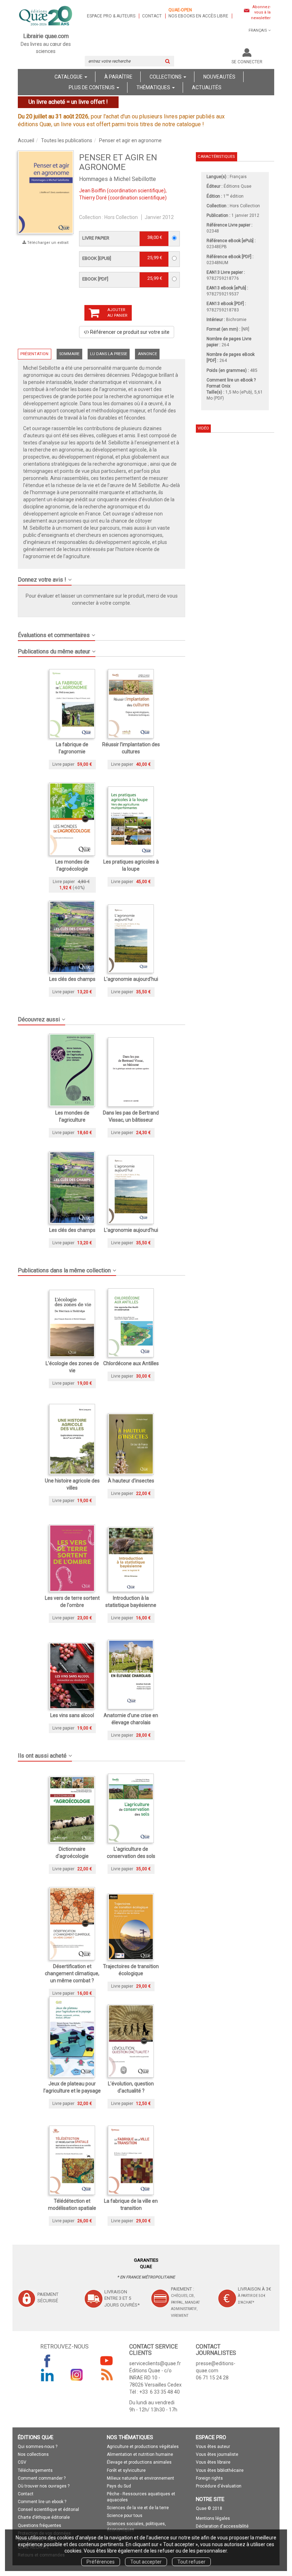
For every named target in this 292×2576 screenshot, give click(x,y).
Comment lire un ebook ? (42, 2502)
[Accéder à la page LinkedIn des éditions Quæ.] (47, 2375)
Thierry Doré (93, 198)
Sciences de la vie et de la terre (138, 2508)
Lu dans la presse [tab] (109, 354)
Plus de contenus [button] (92, 87)
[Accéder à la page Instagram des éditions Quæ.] (77, 2375)
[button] (46, 192)
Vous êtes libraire (213, 2462)
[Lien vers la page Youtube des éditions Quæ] (106, 2361)
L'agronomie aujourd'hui (131, 979)
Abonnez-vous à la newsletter (261, 12)
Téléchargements (35, 2470)
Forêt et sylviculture (126, 2470)
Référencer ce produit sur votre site (129, 332)
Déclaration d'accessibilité (222, 2526)
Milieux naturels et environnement (140, 2478)
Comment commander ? (42, 2478)
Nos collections (33, 2454)
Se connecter (247, 62)
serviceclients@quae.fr (155, 2363)
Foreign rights (209, 2478)
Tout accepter (146, 2562)
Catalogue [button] (69, 77)
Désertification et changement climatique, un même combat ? (72, 1973)
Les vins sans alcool (72, 1715)
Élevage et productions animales (139, 2462)
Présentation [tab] (34, 354)
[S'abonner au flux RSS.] (106, 2375)
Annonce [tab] (147, 354)
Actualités (207, 87)
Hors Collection (121, 217)
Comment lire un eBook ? (231, 380)
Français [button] (258, 30)
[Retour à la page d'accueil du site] (46, 16)
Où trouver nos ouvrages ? (44, 2486)
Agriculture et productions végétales (143, 2447)
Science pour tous (125, 2516)
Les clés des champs (72, 979)
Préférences (101, 2562)
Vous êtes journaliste (217, 2454)
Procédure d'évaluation (219, 2486)
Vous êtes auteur (213, 2447)
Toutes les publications (67, 140)
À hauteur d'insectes (131, 1481)
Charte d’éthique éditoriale (44, 2517)
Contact (152, 16)
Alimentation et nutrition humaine (140, 2454)
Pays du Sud (119, 2486)
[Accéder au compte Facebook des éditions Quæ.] (47, 2361)
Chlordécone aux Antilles (131, 1363)
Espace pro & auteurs (111, 16)
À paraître (118, 77)
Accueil (26, 140)
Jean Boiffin (92, 191)
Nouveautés (219, 77)
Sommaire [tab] (69, 354)
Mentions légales (213, 2518)
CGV (22, 2462)
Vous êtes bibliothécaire (220, 2470)
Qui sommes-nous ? (38, 2447)
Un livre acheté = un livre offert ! (68, 102)
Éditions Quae (238, 186)
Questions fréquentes (40, 2526)
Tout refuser (191, 2562)
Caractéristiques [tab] (216, 157)
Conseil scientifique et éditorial (48, 2510)
